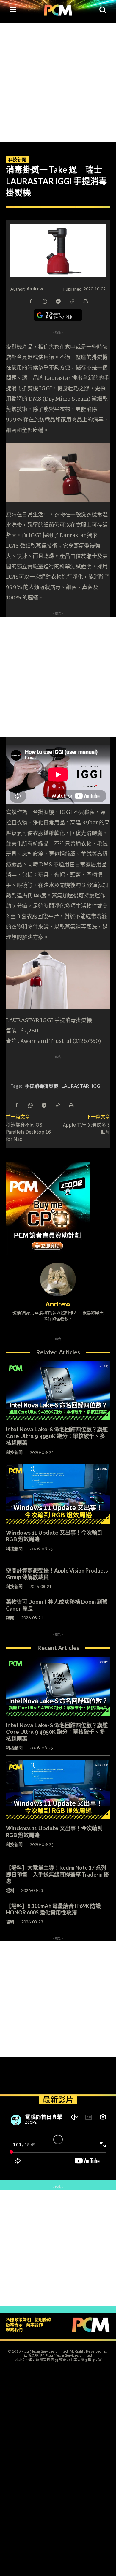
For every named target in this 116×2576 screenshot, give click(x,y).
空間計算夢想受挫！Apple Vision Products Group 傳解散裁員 (57, 1574)
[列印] (85, 301)
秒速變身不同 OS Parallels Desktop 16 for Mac (28, 1132)
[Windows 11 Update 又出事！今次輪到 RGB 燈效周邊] (58, 1494)
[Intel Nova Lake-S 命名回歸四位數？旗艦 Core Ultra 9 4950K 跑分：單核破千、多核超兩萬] (58, 1391)
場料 (10, 1890)
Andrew (35, 289)
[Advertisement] (58, 81)
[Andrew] (58, 1279)
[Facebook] (31, 301)
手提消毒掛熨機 (42, 1086)
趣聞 (10, 1618)
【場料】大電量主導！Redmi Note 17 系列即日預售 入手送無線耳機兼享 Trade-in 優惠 (57, 1874)
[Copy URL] (72, 301)
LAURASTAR (75, 1086)
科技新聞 (17, 159)
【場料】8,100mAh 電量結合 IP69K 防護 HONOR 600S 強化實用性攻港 (56, 1909)
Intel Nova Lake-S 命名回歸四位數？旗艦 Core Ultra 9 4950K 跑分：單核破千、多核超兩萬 (57, 1436)
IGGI (97, 1086)
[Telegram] (58, 301)
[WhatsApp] (44, 301)
